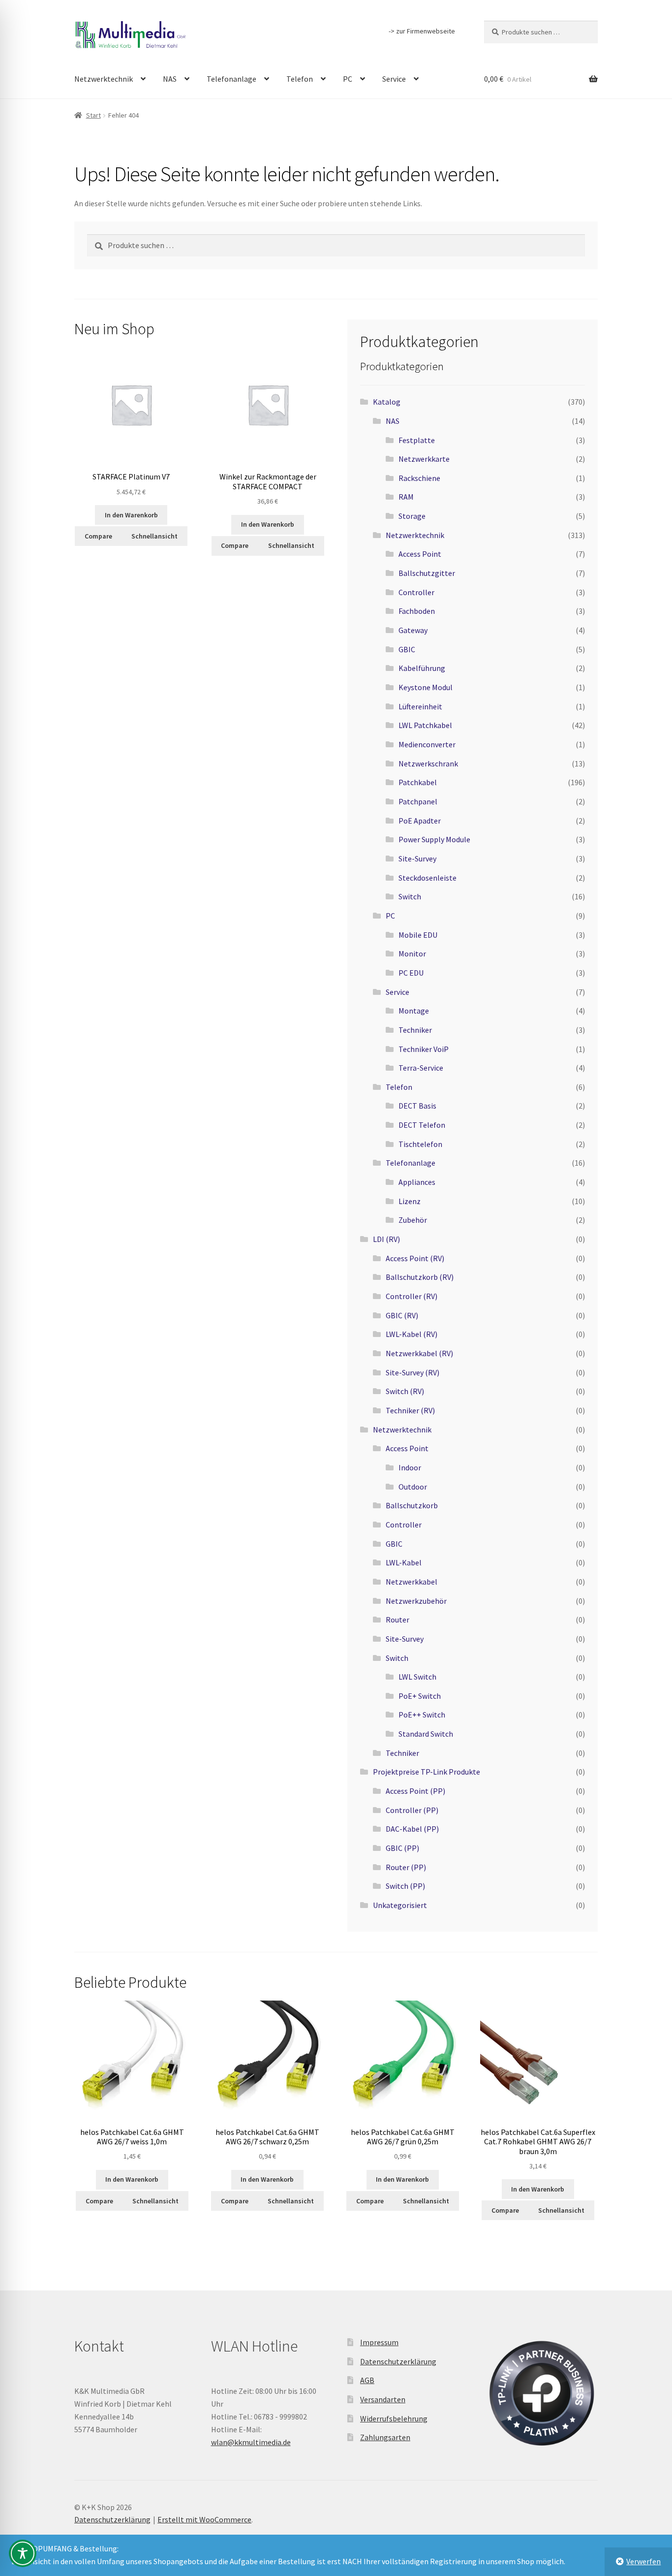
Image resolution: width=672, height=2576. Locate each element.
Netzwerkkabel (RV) (419, 1353)
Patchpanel (418, 801)
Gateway (413, 630)
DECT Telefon (422, 1125)
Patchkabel (418, 782)
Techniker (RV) (410, 1410)
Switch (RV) (405, 1391)
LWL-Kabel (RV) (412, 1334)
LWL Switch (417, 1677)
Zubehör (413, 1220)
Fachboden (417, 611)
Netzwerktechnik (104, 79)
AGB (367, 2380)
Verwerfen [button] (643, 2561)
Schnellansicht (154, 536)
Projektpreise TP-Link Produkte (427, 1772)
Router (397, 1620)
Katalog (387, 402)
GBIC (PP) (402, 1848)
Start (93, 115)
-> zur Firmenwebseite (422, 31)
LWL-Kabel (404, 1562)
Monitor (412, 954)
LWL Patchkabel (425, 725)
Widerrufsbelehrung (394, 2418)
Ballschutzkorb (412, 1505)
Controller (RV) (412, 1296)
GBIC (407, 649)
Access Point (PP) (415, 1791)
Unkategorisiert (400, 1905)
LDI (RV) (386, 1239)
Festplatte (417, 440)
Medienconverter (427, 744)
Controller (416, 592)
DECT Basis (417, 1106)
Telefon (300, 79)
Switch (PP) (405, 1886)
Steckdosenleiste (428, 878)
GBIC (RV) (402, 1315)
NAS (170, 79)
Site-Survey (417, 859)
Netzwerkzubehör (416, 1601)
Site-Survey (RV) (412, 1372)
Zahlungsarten (385, 2437)
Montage (414, 1011)
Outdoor (413, 1487)
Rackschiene (419, 478)
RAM (406, 497)
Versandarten (383, 2399)
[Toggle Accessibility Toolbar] (23, 2553)
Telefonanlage (231, 79)
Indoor (410, 1467)
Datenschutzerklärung (398, 2361)
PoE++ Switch (422, 1715)
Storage (412, 516)
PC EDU (411, 973)
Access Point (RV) (415, 1258)
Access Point (420, 554)
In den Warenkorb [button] (131, 515)
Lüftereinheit (420, 706)
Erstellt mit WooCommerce (204, 2519)
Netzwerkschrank (428, 763)
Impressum (379, 2342)
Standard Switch (426, 1734)
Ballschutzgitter (427, 573)
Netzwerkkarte (424, 459)
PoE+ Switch (420, 1696)
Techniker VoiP (424, 1049)
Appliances (417, 1182)
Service (394, 79)
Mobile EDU (418, 935)
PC (348, 79)
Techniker (415, 1030)
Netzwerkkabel (412, 1582)
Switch (410, 896)
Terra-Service (421, 1068)
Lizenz (410, 1201)
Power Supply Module (434, 839)
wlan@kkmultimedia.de (251, 2442)
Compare (98, 536)
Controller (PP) (412, 1810)
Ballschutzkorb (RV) (420, 1277)
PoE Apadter (420, 821)
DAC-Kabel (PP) (412, 1829)
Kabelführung (422, 668)
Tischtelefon (420, 1144)
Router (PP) (406, 1867)
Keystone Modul (426, 687)
